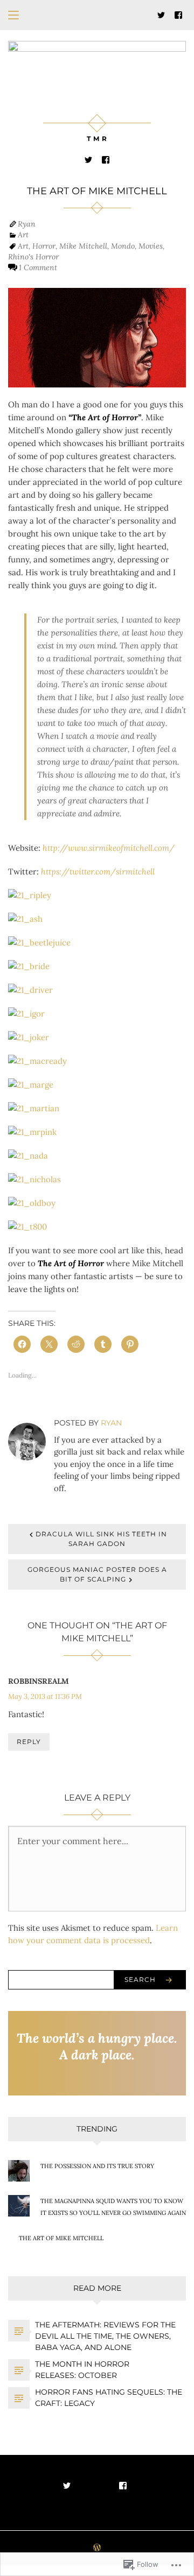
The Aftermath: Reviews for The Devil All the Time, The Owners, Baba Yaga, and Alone (105, 2336)
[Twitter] (161, 14)
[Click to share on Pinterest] (130, 1344)
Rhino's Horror (33, 257)
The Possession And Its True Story (97, 2166)
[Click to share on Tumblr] (103, 1344)
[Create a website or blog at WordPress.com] (97, 2548)
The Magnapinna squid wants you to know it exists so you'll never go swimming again (113, 2207)
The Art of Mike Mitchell (61, 2238)
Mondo (123, 246)
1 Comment (38, 267)
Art (23, 235)
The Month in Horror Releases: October (82, 2370)
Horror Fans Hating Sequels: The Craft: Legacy (109, 2398)
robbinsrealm (39, 1681)
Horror (44, 246)
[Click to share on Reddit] (76, 1344)
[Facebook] (178, 14)
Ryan (27, 224)
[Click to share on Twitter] (49, 1344)
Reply (29, 1742)
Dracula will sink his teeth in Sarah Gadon (101, 1539)
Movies (151, 246)
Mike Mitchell (83, 246)
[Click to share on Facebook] (22, 1344)
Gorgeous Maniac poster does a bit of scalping (97, 1574)
